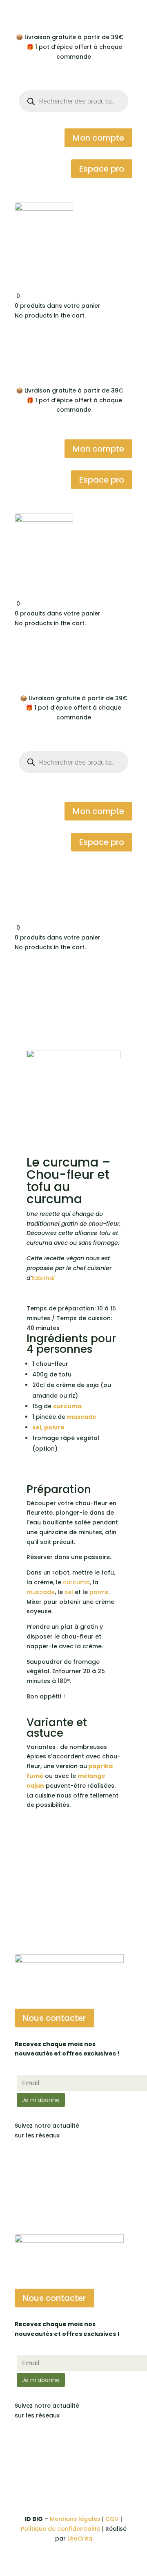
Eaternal (43, 1278)
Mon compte (98, 138)
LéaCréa (80, 2539)
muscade (41, 1592)
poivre (99, 1592)
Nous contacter (54, 2018)
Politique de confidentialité (61, 2529)
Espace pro (102, 169)
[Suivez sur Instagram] (38, 2159)
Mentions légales (75, 2519)
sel (37, 1427)
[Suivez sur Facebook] (21, 2159)
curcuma (67, 1406)
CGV (112, 2519)
